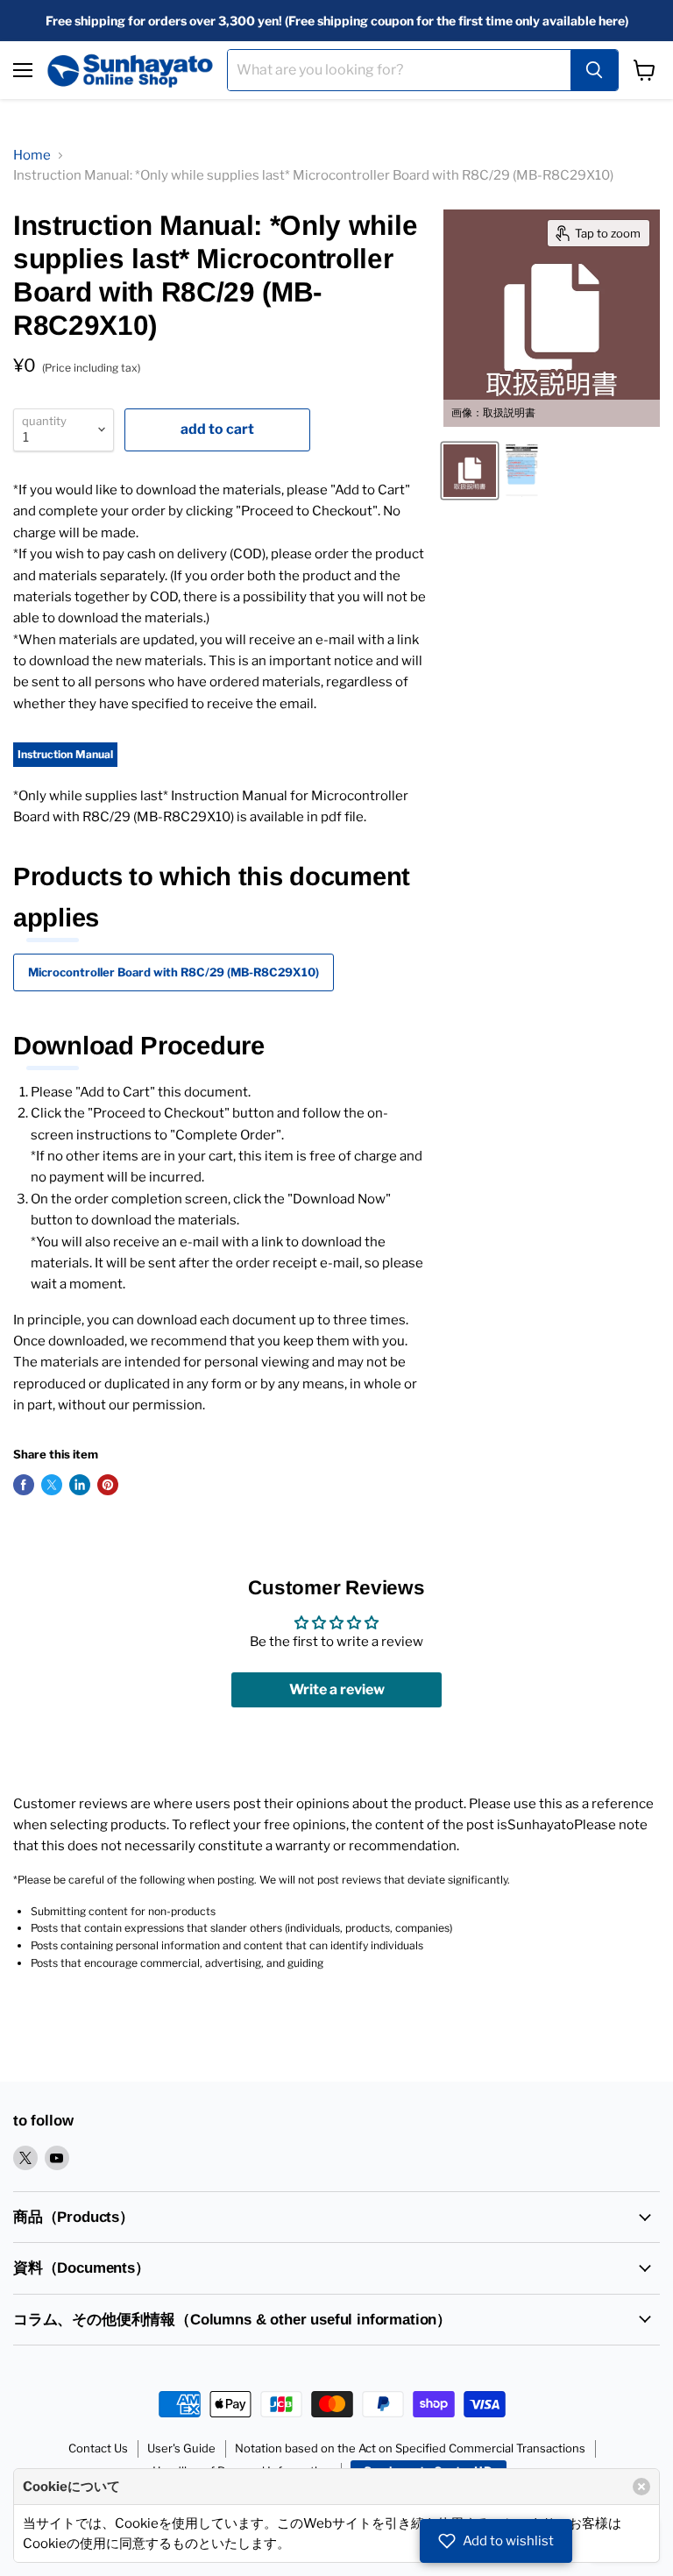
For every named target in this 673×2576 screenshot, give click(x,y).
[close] (641, 2487)
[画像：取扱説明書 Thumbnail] (470, 471)
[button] (496, 2541)
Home (32, 155)
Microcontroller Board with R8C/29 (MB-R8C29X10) (174, 972)
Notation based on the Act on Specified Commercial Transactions (410, 2448)
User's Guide (181, 2448)
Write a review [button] (337, 1689)
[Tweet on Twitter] (52, 1485)
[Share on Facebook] (24, 1485)
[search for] (594, 70)
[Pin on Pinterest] (108, 1485)
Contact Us (98, 2448)
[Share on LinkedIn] (80, 1485)
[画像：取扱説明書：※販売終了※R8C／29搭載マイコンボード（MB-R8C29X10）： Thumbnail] (521, 471)
